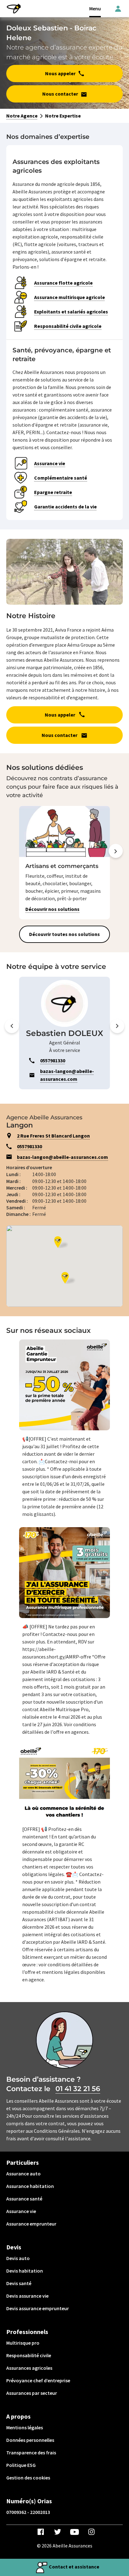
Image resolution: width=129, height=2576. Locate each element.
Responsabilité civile (29, 2355)
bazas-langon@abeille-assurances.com (62, 1157)
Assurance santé (24, 2199)
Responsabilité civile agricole (68, 326)
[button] (116, 864)
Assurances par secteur (32, 2393)
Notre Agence (22, 116)
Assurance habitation (30, 2186)
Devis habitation (25, 2271)
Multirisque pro (23, 2343)
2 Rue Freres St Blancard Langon (53, 1136)
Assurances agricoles (29, 2368)
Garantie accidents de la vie (65, 507)
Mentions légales (25, 2427)
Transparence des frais (31, 2452)
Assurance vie (50, 463)
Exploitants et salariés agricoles (71, 312)
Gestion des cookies (28, 2478)
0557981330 (29, 1146)
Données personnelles (30, 2440)
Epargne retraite (53, 492)
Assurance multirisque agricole (70, 297)
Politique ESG (21, 2465)
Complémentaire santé (61, 478)
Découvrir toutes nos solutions (64, 934)
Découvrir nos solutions (52, 909)
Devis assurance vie (27, 2296)
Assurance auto (23, 2174)
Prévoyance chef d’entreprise (38, 2380)
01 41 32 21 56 (78, 2089)
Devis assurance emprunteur (38, 2308)
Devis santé (19, 2283)
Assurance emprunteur (31, 2224)
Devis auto (18, 2258)
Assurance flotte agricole (63, 283)
